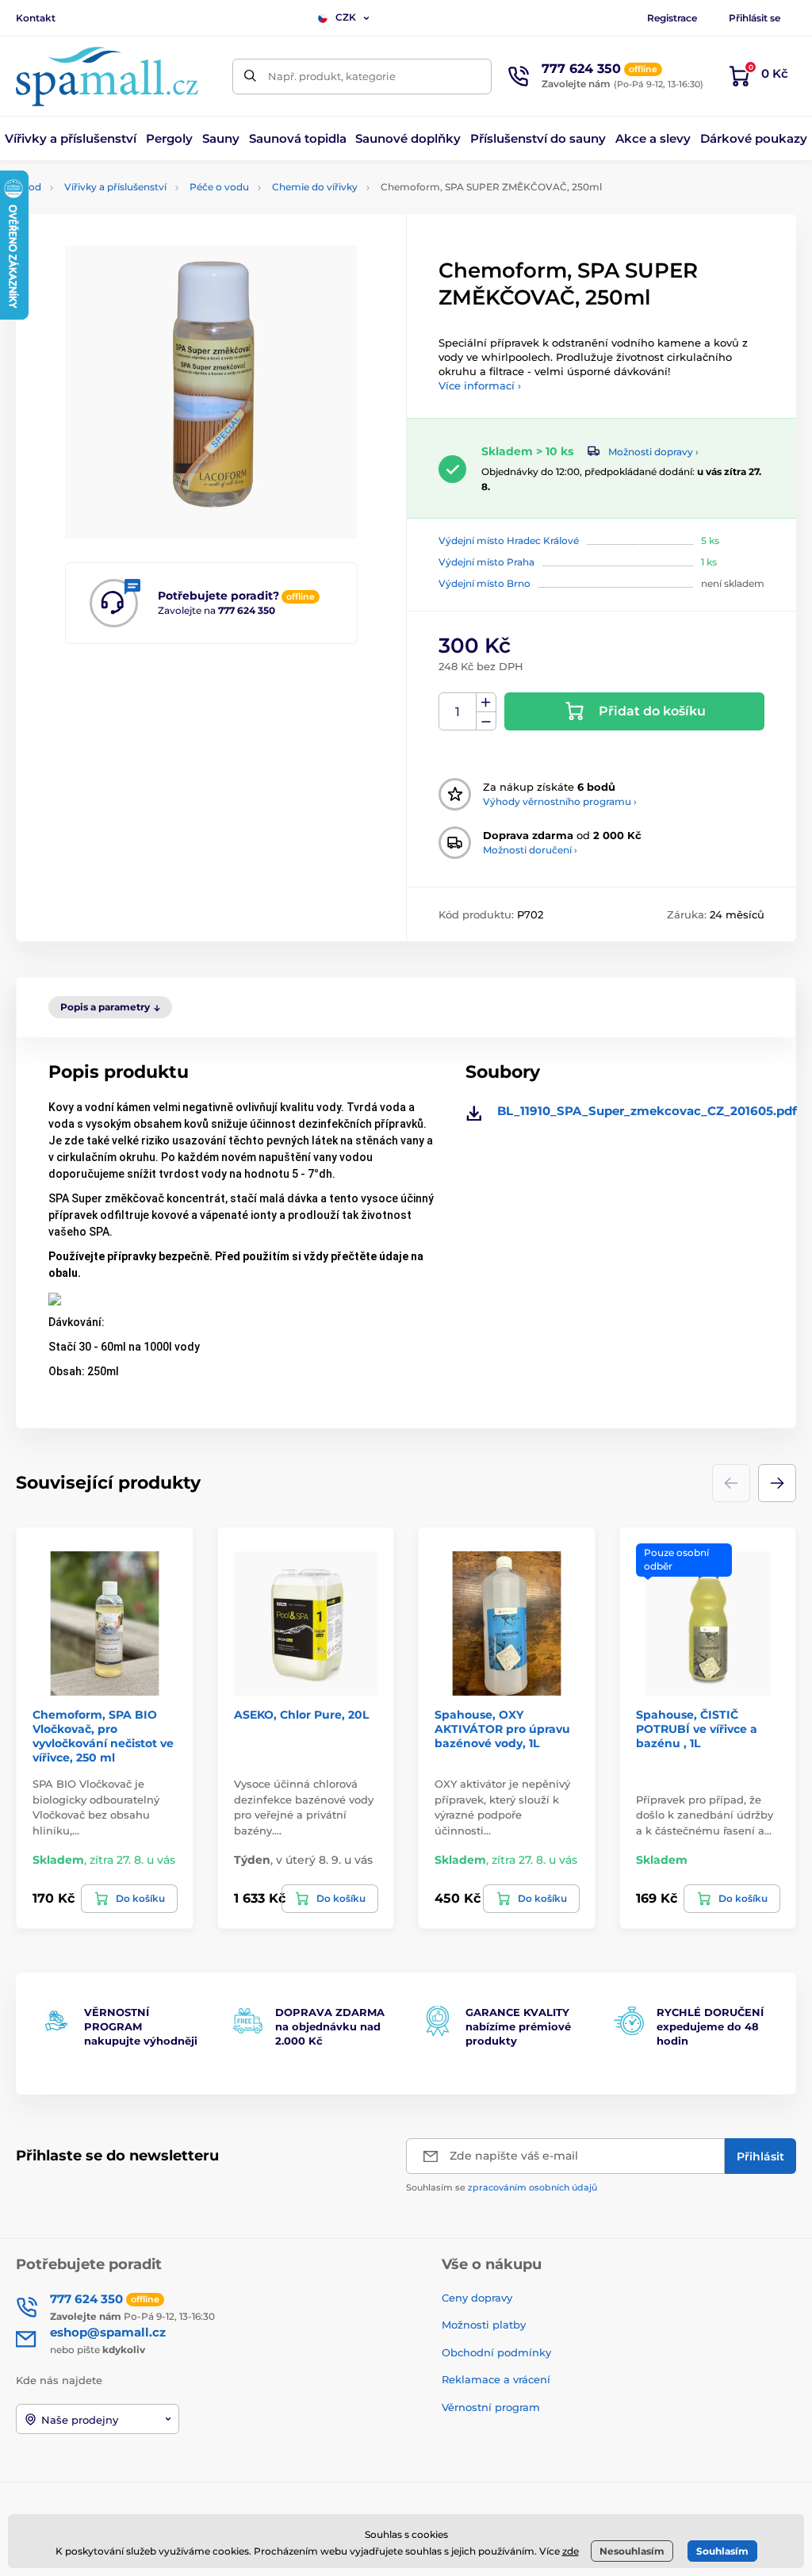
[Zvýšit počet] (486, 703)
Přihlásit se (755, 18)
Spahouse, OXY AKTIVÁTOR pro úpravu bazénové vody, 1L (502, 1729)
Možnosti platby (484, 2325)
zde (571, 2551)
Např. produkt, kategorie (332, 76)
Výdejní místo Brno (485, 583)
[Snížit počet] (486, 721)
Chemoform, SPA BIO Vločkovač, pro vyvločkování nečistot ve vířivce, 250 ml (103, 1736)
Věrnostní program (491, 2407)
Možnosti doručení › (530, 850)
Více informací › (480, 385)
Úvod (29, 187)
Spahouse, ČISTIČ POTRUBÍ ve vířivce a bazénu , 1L (697, 1729)
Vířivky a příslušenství (115, 187)
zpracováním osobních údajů (532, 2187)
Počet (458, 712)
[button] (777, 1483)
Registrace (672, 18)
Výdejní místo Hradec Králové (509, 540)
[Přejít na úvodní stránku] (107, 77)
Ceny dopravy (477, 2298)
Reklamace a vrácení (496, 2379)
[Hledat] (250, 77)
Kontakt (36, 18)
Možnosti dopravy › (653, 452)
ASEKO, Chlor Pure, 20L (301, 1715)
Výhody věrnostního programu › (560, 801)
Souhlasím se (502, 2187)
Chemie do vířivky (315, 187)
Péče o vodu (219, 187)
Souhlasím (722, 2551)
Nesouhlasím (632, 2551)
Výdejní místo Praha (486, 562)
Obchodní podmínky (496, 2352)
